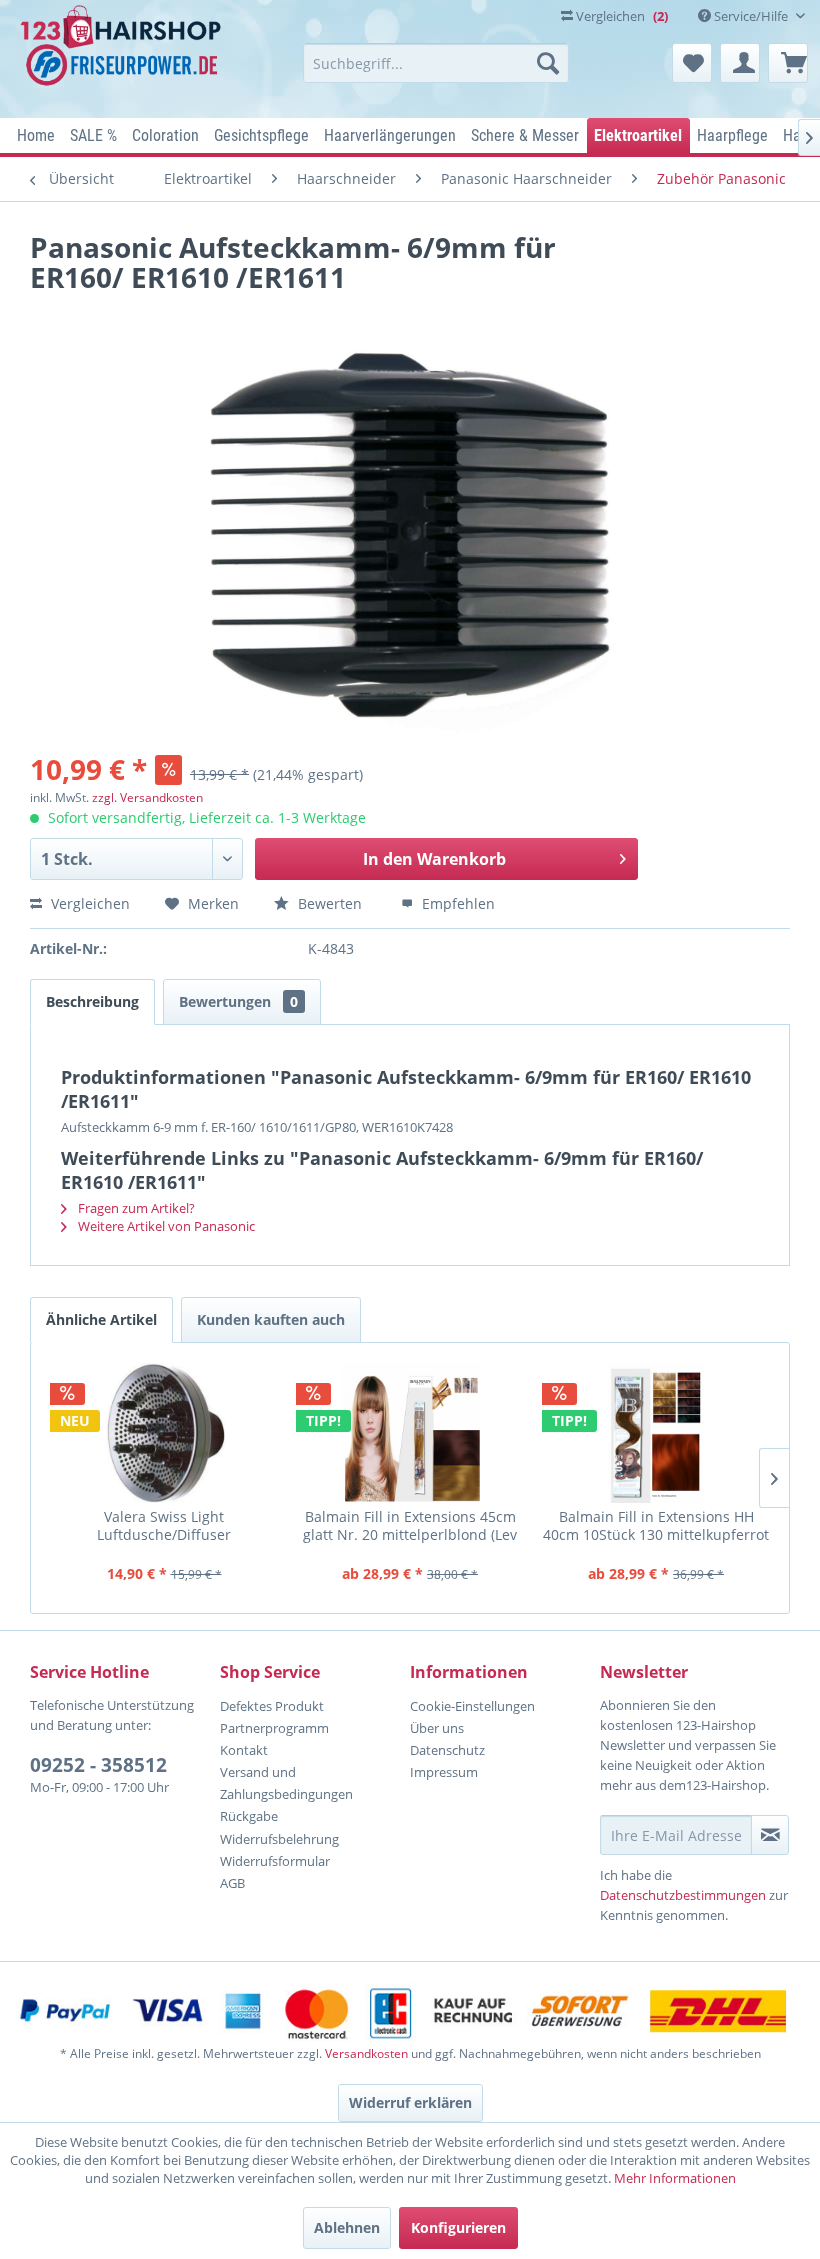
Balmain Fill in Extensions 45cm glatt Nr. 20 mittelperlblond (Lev (410, 1525)
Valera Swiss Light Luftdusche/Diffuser (164, 1525)
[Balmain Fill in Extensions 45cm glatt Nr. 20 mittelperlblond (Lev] (410, 1433)
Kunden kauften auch (271, 1319)
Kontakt (244, 1750)
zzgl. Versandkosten (147, 797)
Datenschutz (447, 1750)
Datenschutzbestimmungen (683, 1895)
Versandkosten (366, 2053)
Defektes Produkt (272, 1706)
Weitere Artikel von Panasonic (165, 1226)
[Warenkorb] (788, 63)
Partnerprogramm (274, 1728)
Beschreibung (92, 1001)
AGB (232, 1883)
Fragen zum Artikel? (135, 1208)
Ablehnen (347, 2227)
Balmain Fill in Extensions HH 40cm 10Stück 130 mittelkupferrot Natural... (656, 1525)
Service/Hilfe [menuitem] (751, 16)
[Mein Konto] (740, 63)
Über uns (437, 1728)
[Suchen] (548, 63)
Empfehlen (456, 903)
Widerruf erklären (410, 2102)
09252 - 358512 (98, 1765)
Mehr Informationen (675, 2178)
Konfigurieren (458, 2227)
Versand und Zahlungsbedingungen (286, 1783)
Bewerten (330, 903)
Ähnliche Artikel (101, 1319)
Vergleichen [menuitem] (620, 16)
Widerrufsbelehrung (279, 1839)
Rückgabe (249, 1816)
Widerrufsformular (275, 1861)
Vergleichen (88, 903)
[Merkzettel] (692, 63)
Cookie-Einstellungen (472, 1706)
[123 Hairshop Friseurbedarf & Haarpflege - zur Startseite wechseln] (123, 56)
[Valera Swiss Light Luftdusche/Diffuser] (164, 1433)
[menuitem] (436, 63)
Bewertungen (238, 1001)
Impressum (444, 1772)
